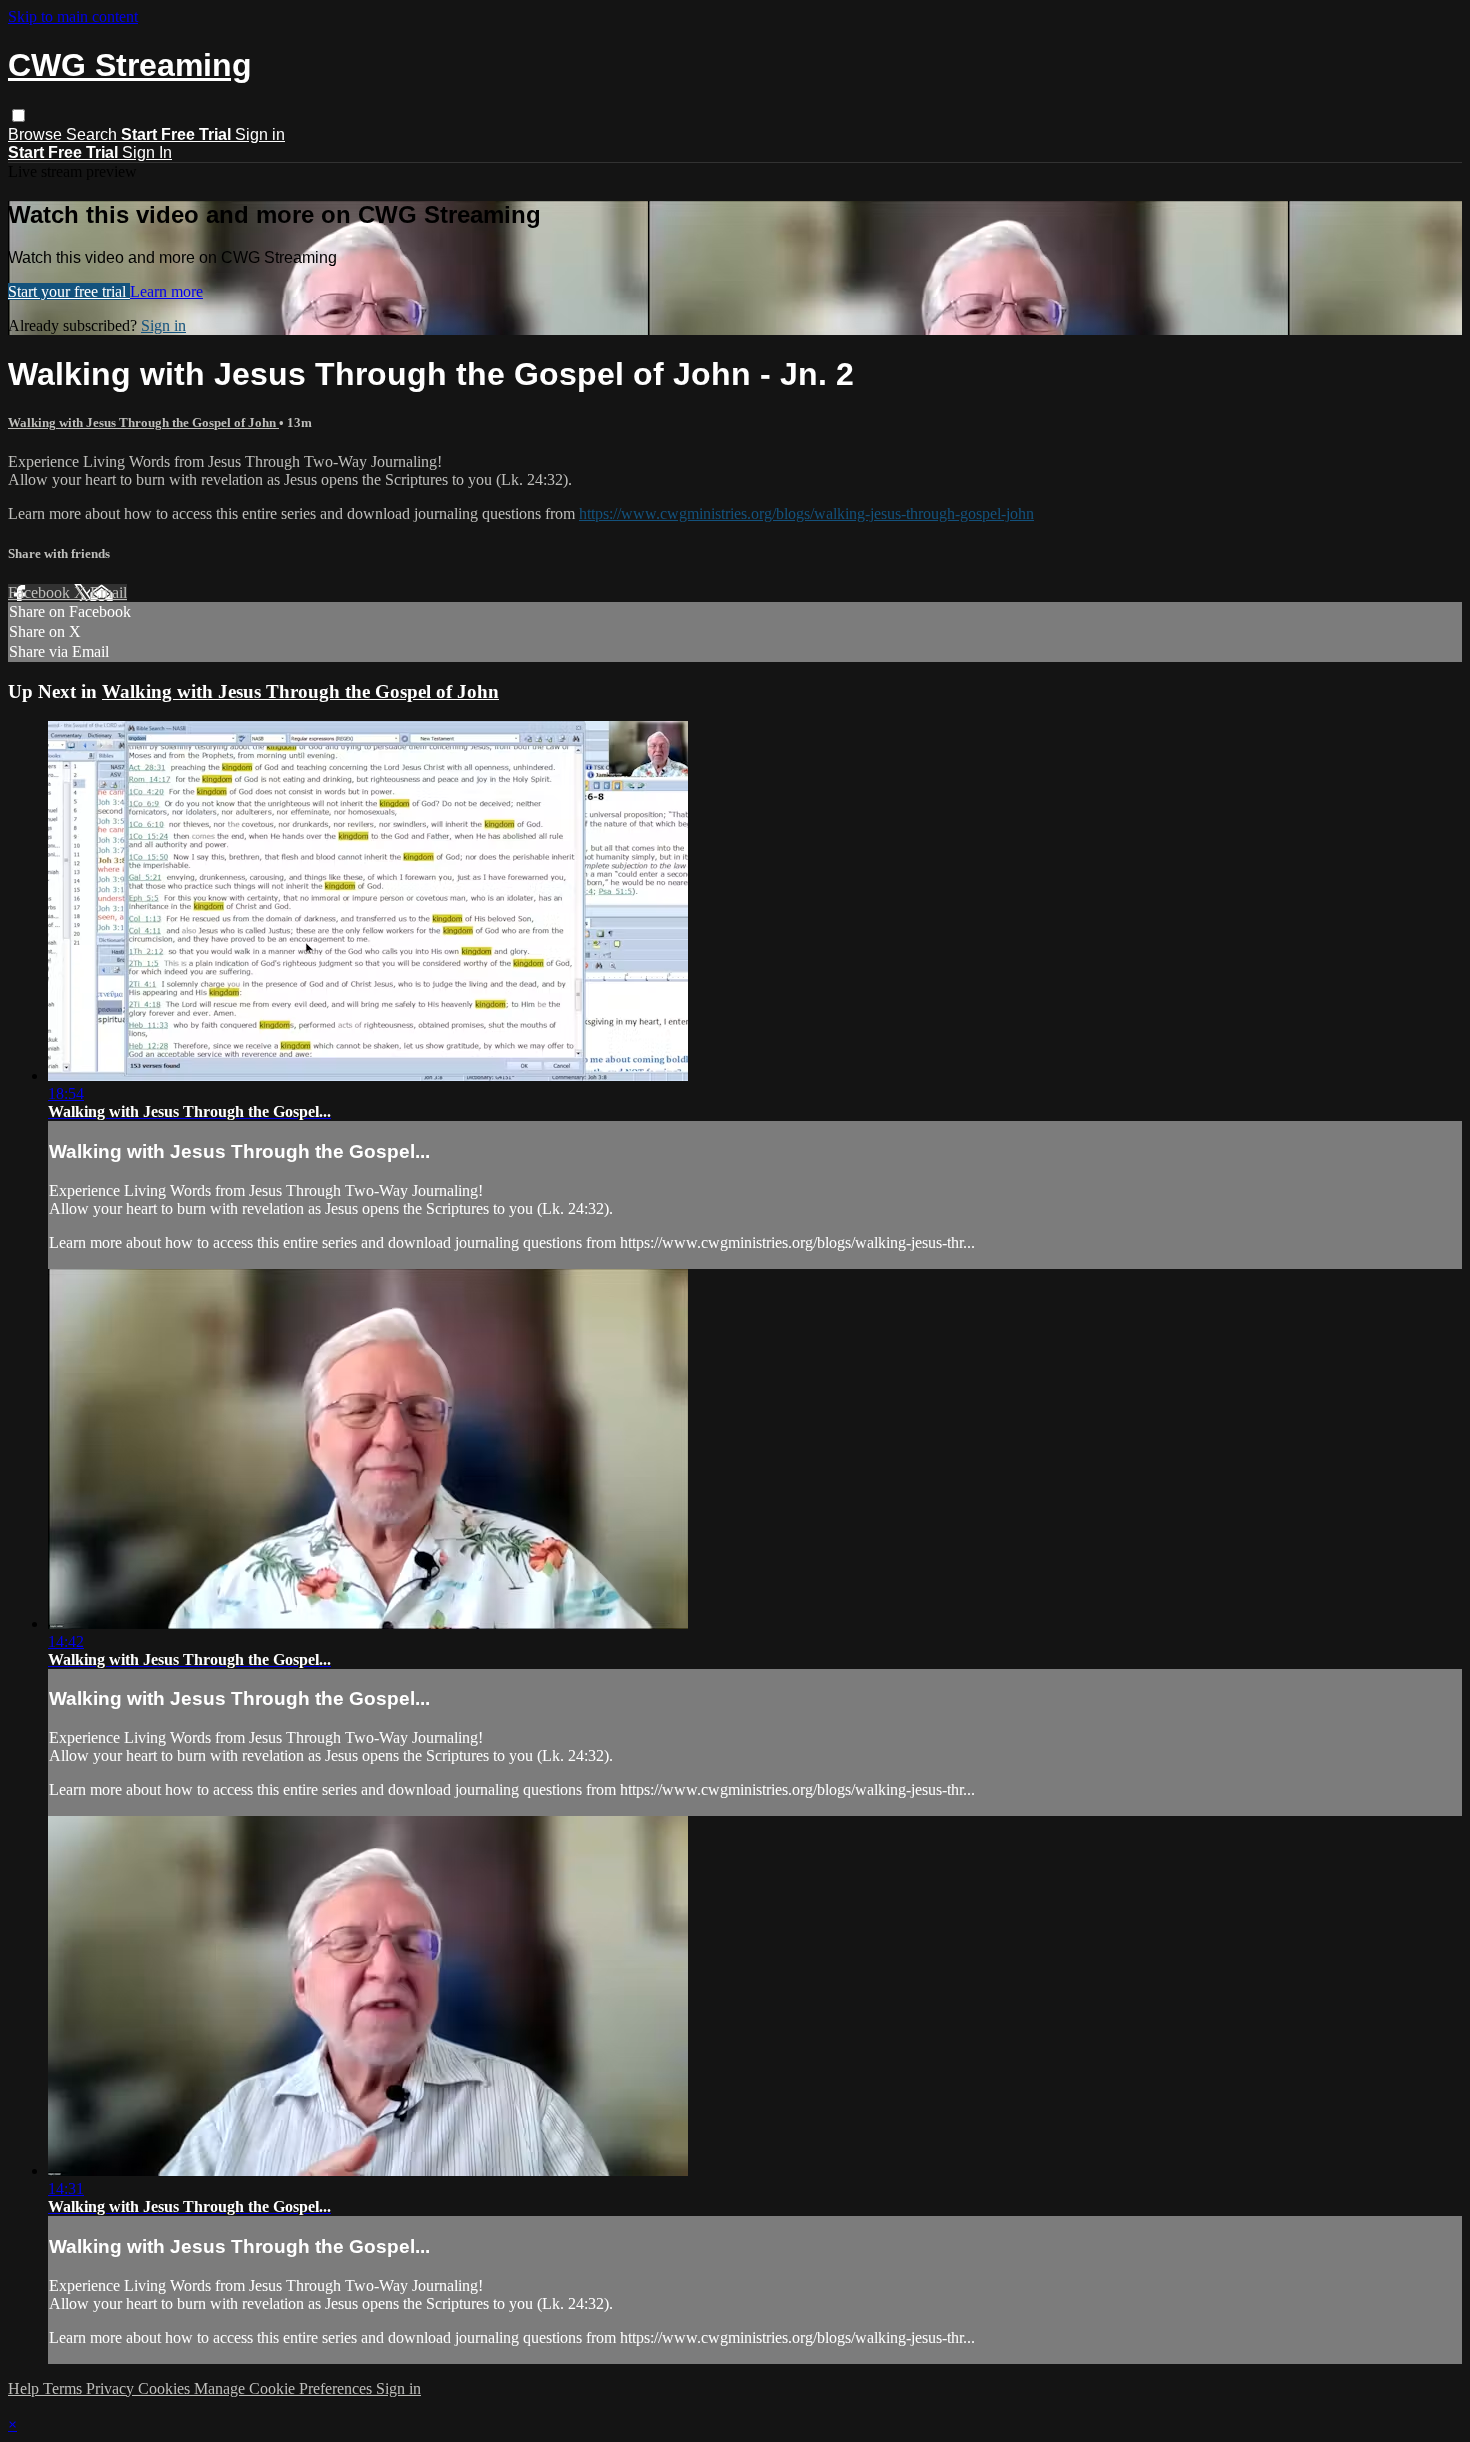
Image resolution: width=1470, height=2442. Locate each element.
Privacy (112, 2388)
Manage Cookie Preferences (285, 2388)
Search (93, 134)
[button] (18, 115)
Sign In (147, 152)
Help (25, 2388)
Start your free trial (69, 291)
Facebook (41, 592)
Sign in (260, 134)
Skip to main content (73, 16)
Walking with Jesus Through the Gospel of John (143, 422)
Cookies (166, 2388)
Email (108, 592)
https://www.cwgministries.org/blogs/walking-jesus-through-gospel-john (806, 513)
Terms (64, 2388)
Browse (37, 134)
